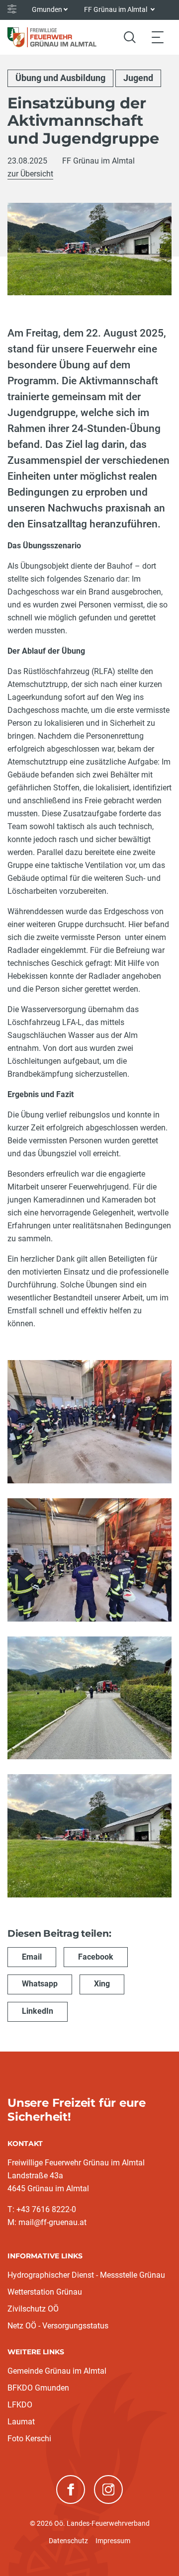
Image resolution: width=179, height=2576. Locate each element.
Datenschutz (68, 2541)
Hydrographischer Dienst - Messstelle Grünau (86, 2275)
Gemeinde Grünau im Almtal (57, 2371)
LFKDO (20, 2405)
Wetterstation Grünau (45, 2292)
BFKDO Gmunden (38, 2388)
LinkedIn (38, 2011)
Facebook (96, 1957)
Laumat (21, 2422)
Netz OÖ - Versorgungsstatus (58, 2326)
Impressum (113, 2541)
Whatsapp (40, 1984)
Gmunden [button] (47, 9)
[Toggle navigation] (158, 37)
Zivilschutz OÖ (33, 2309)
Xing (102, 1984)
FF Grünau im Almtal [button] (116, 9)
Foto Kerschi (29, 2439)
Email (32, 1957)
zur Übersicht (30, 174)
